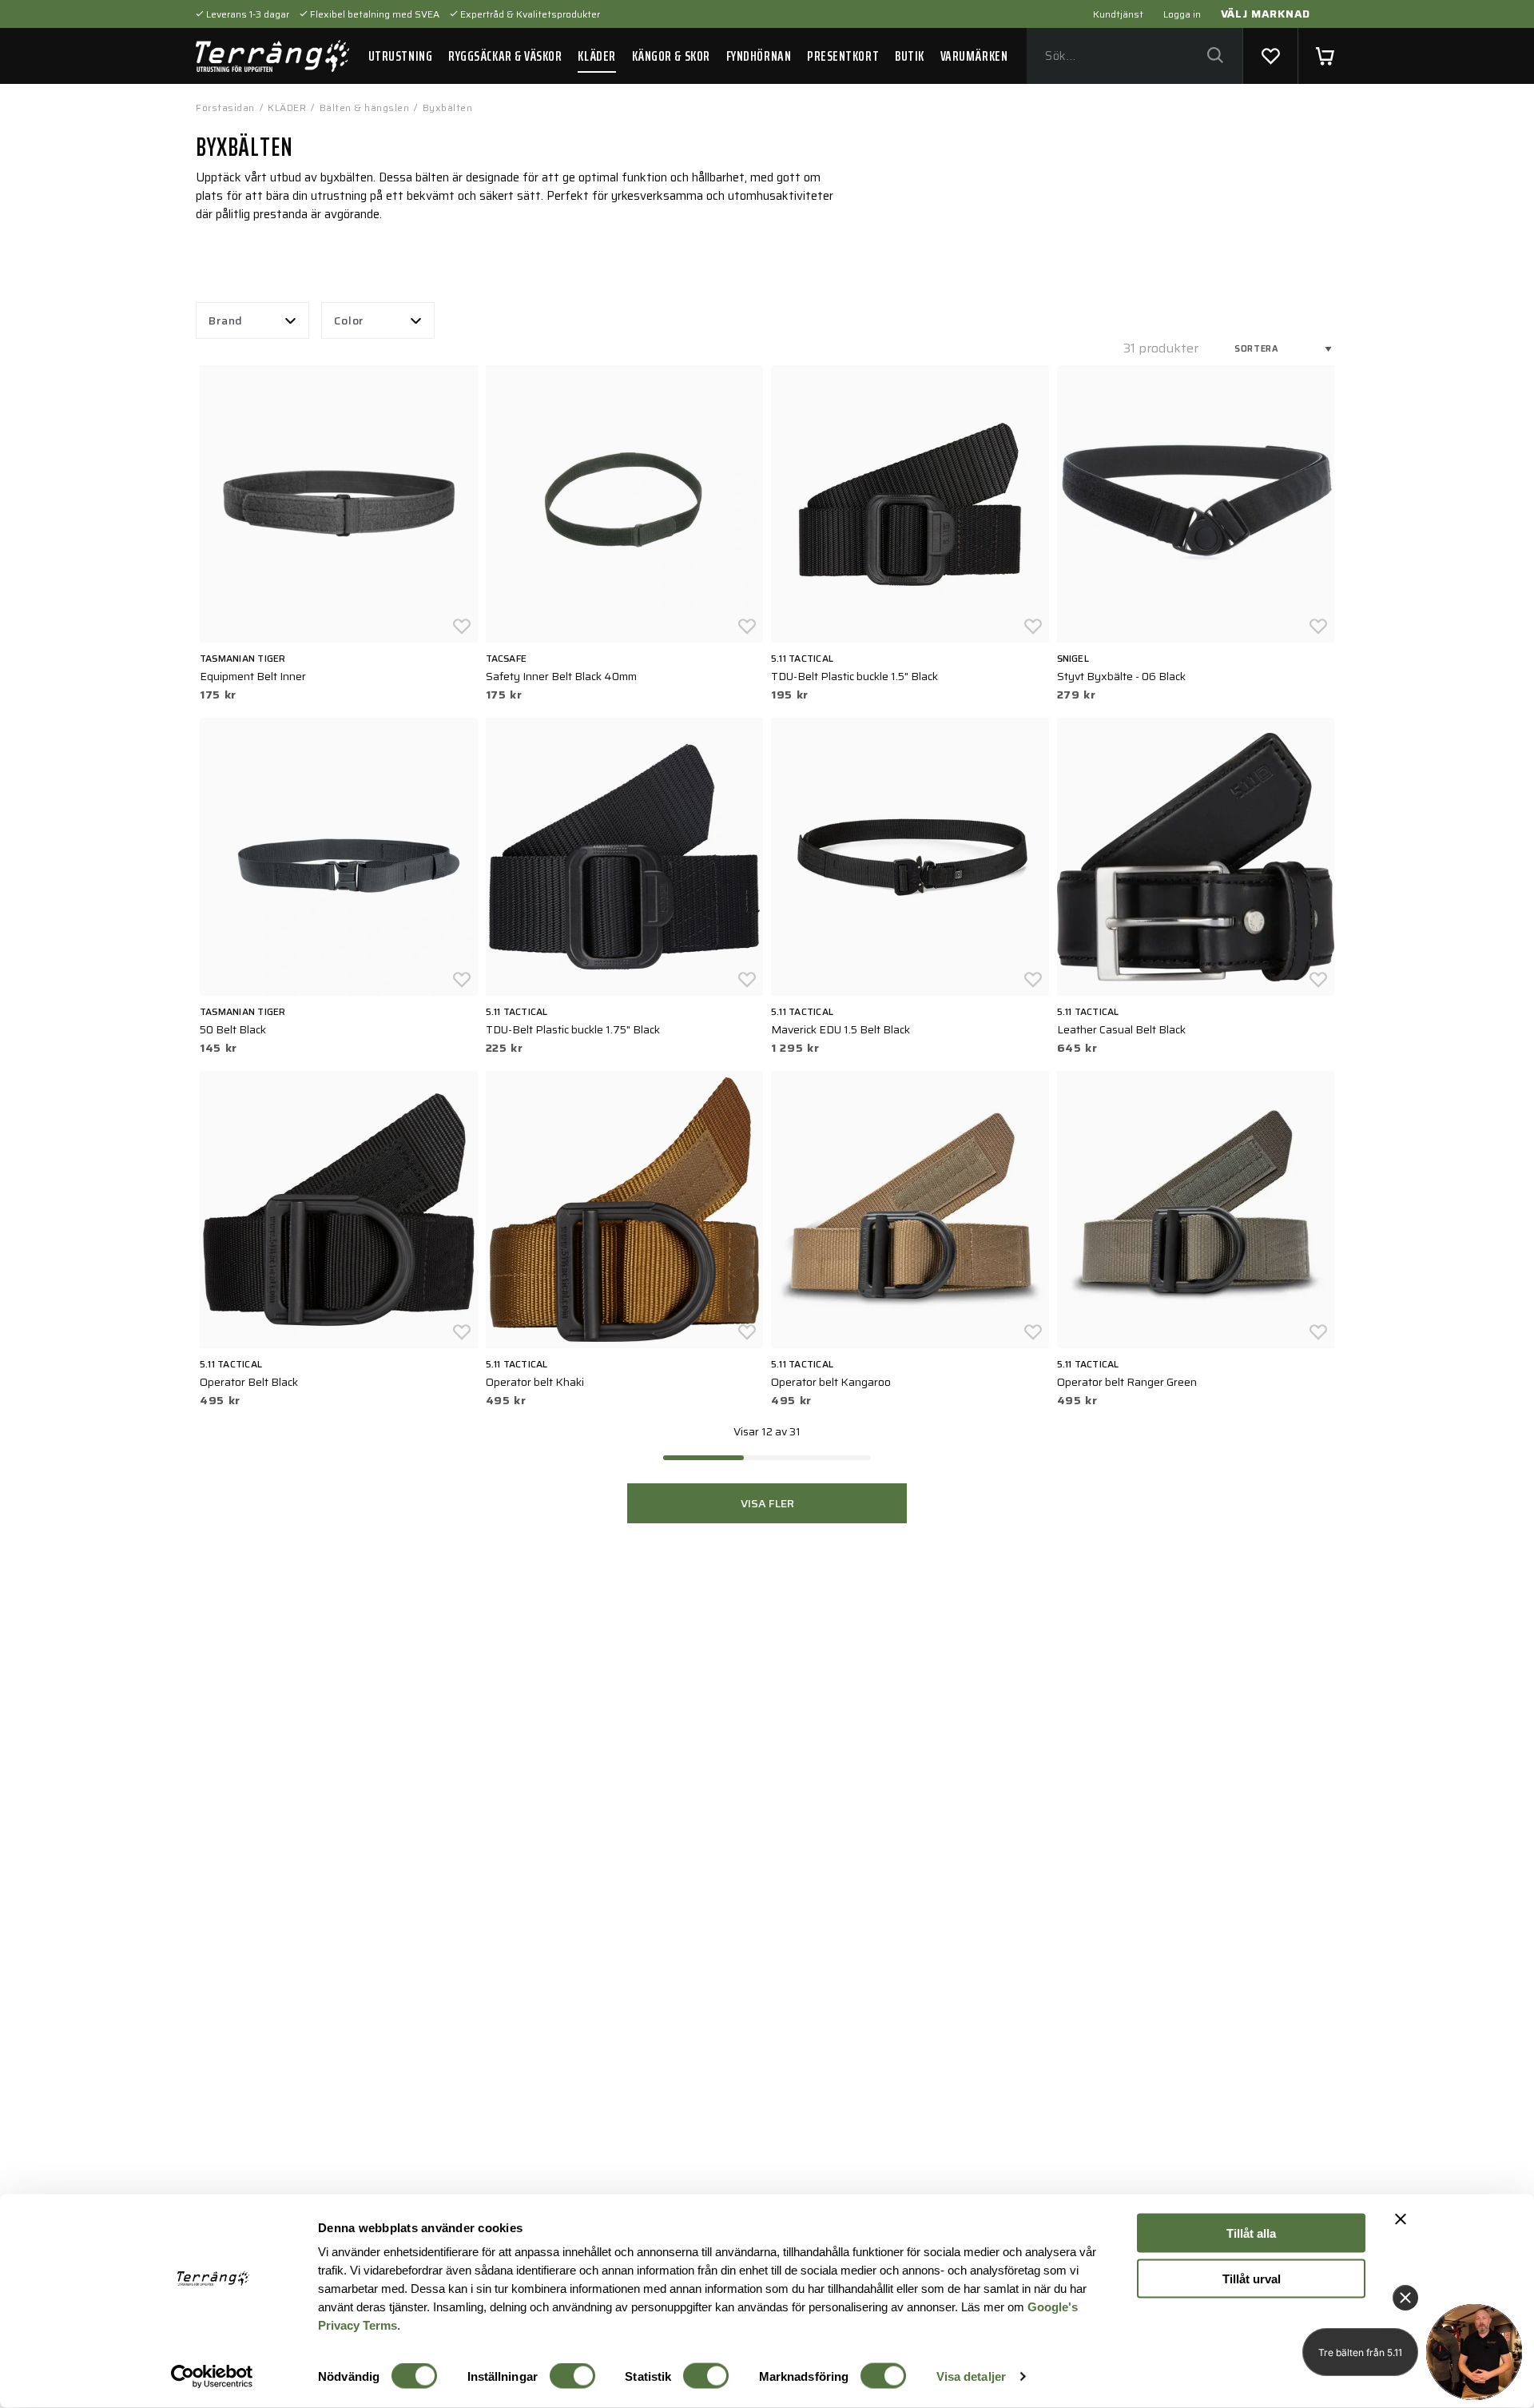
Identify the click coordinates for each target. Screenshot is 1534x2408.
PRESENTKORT (843, 56)
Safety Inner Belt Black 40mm (561, 676)
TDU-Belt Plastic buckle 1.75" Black (573, 1029)
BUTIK (910, 56)
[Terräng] (272, 56)
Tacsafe (507, 658)
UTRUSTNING (400, 56)
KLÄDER (596, 56)
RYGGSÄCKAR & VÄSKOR (505, 56)
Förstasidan (225, 107)
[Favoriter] (1270, 56)
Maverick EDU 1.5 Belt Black (841, 1029)
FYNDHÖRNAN (759, 56)
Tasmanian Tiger (243, 658)
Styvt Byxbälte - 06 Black (1121, 676)
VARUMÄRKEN (974, 56)
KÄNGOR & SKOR (671, 56)
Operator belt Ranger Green (1127, 1382)
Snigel (1073, 658)
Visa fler (767, 1503)
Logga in (1182, 14)
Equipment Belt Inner (253, 676)
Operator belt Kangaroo (831, 1382)
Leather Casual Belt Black (1121, 1029)
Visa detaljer (971, 2376)
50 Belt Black (233, 1029)
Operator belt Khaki (535, 1382)
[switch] (572, 2376)
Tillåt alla (1251, 2233)
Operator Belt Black (249, 1382)
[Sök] (1215, 56)
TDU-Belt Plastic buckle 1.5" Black (854, 676)
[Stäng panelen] (1401, 2219)
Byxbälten (448, 107)
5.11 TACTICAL (802, 658)
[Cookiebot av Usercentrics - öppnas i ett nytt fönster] (212, 2377)
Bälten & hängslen (365, 107)
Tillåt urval (1252, 2278)
